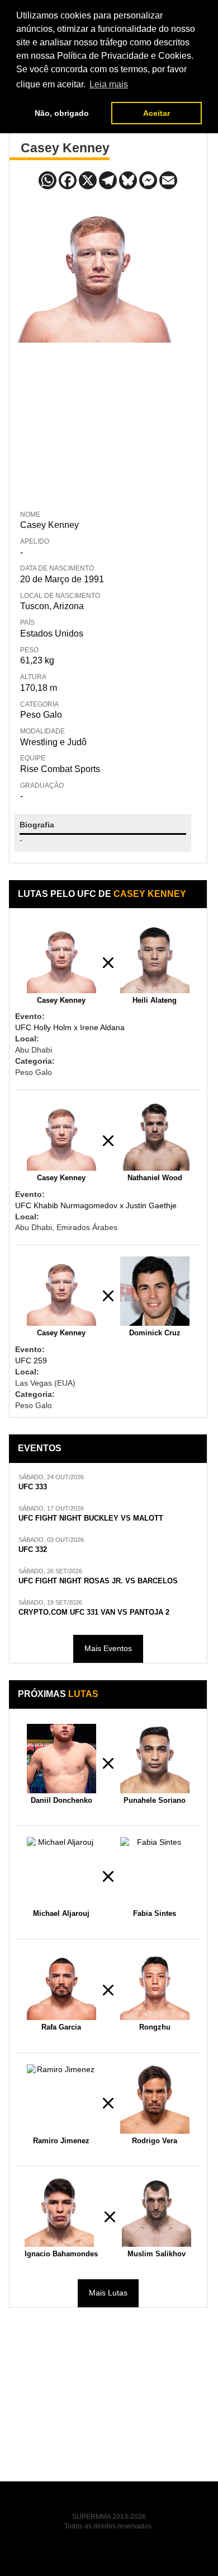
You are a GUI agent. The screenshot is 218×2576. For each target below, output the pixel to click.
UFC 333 (33, 1487)
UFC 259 (31, 1361)
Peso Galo (41, 715)
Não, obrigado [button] (62, 113)
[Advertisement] (98, 424)
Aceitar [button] (157, 113)
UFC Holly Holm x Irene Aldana (70, 1027)
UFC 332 (33, 1550)
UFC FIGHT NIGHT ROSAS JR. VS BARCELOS (98, 1581)
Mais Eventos (108, 1648)
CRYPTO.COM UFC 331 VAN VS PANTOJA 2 (94, 1612)
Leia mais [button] (109, 84)
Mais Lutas (108, 2293)
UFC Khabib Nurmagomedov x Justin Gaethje (96, 1205)
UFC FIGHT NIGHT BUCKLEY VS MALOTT (91, 1518)
